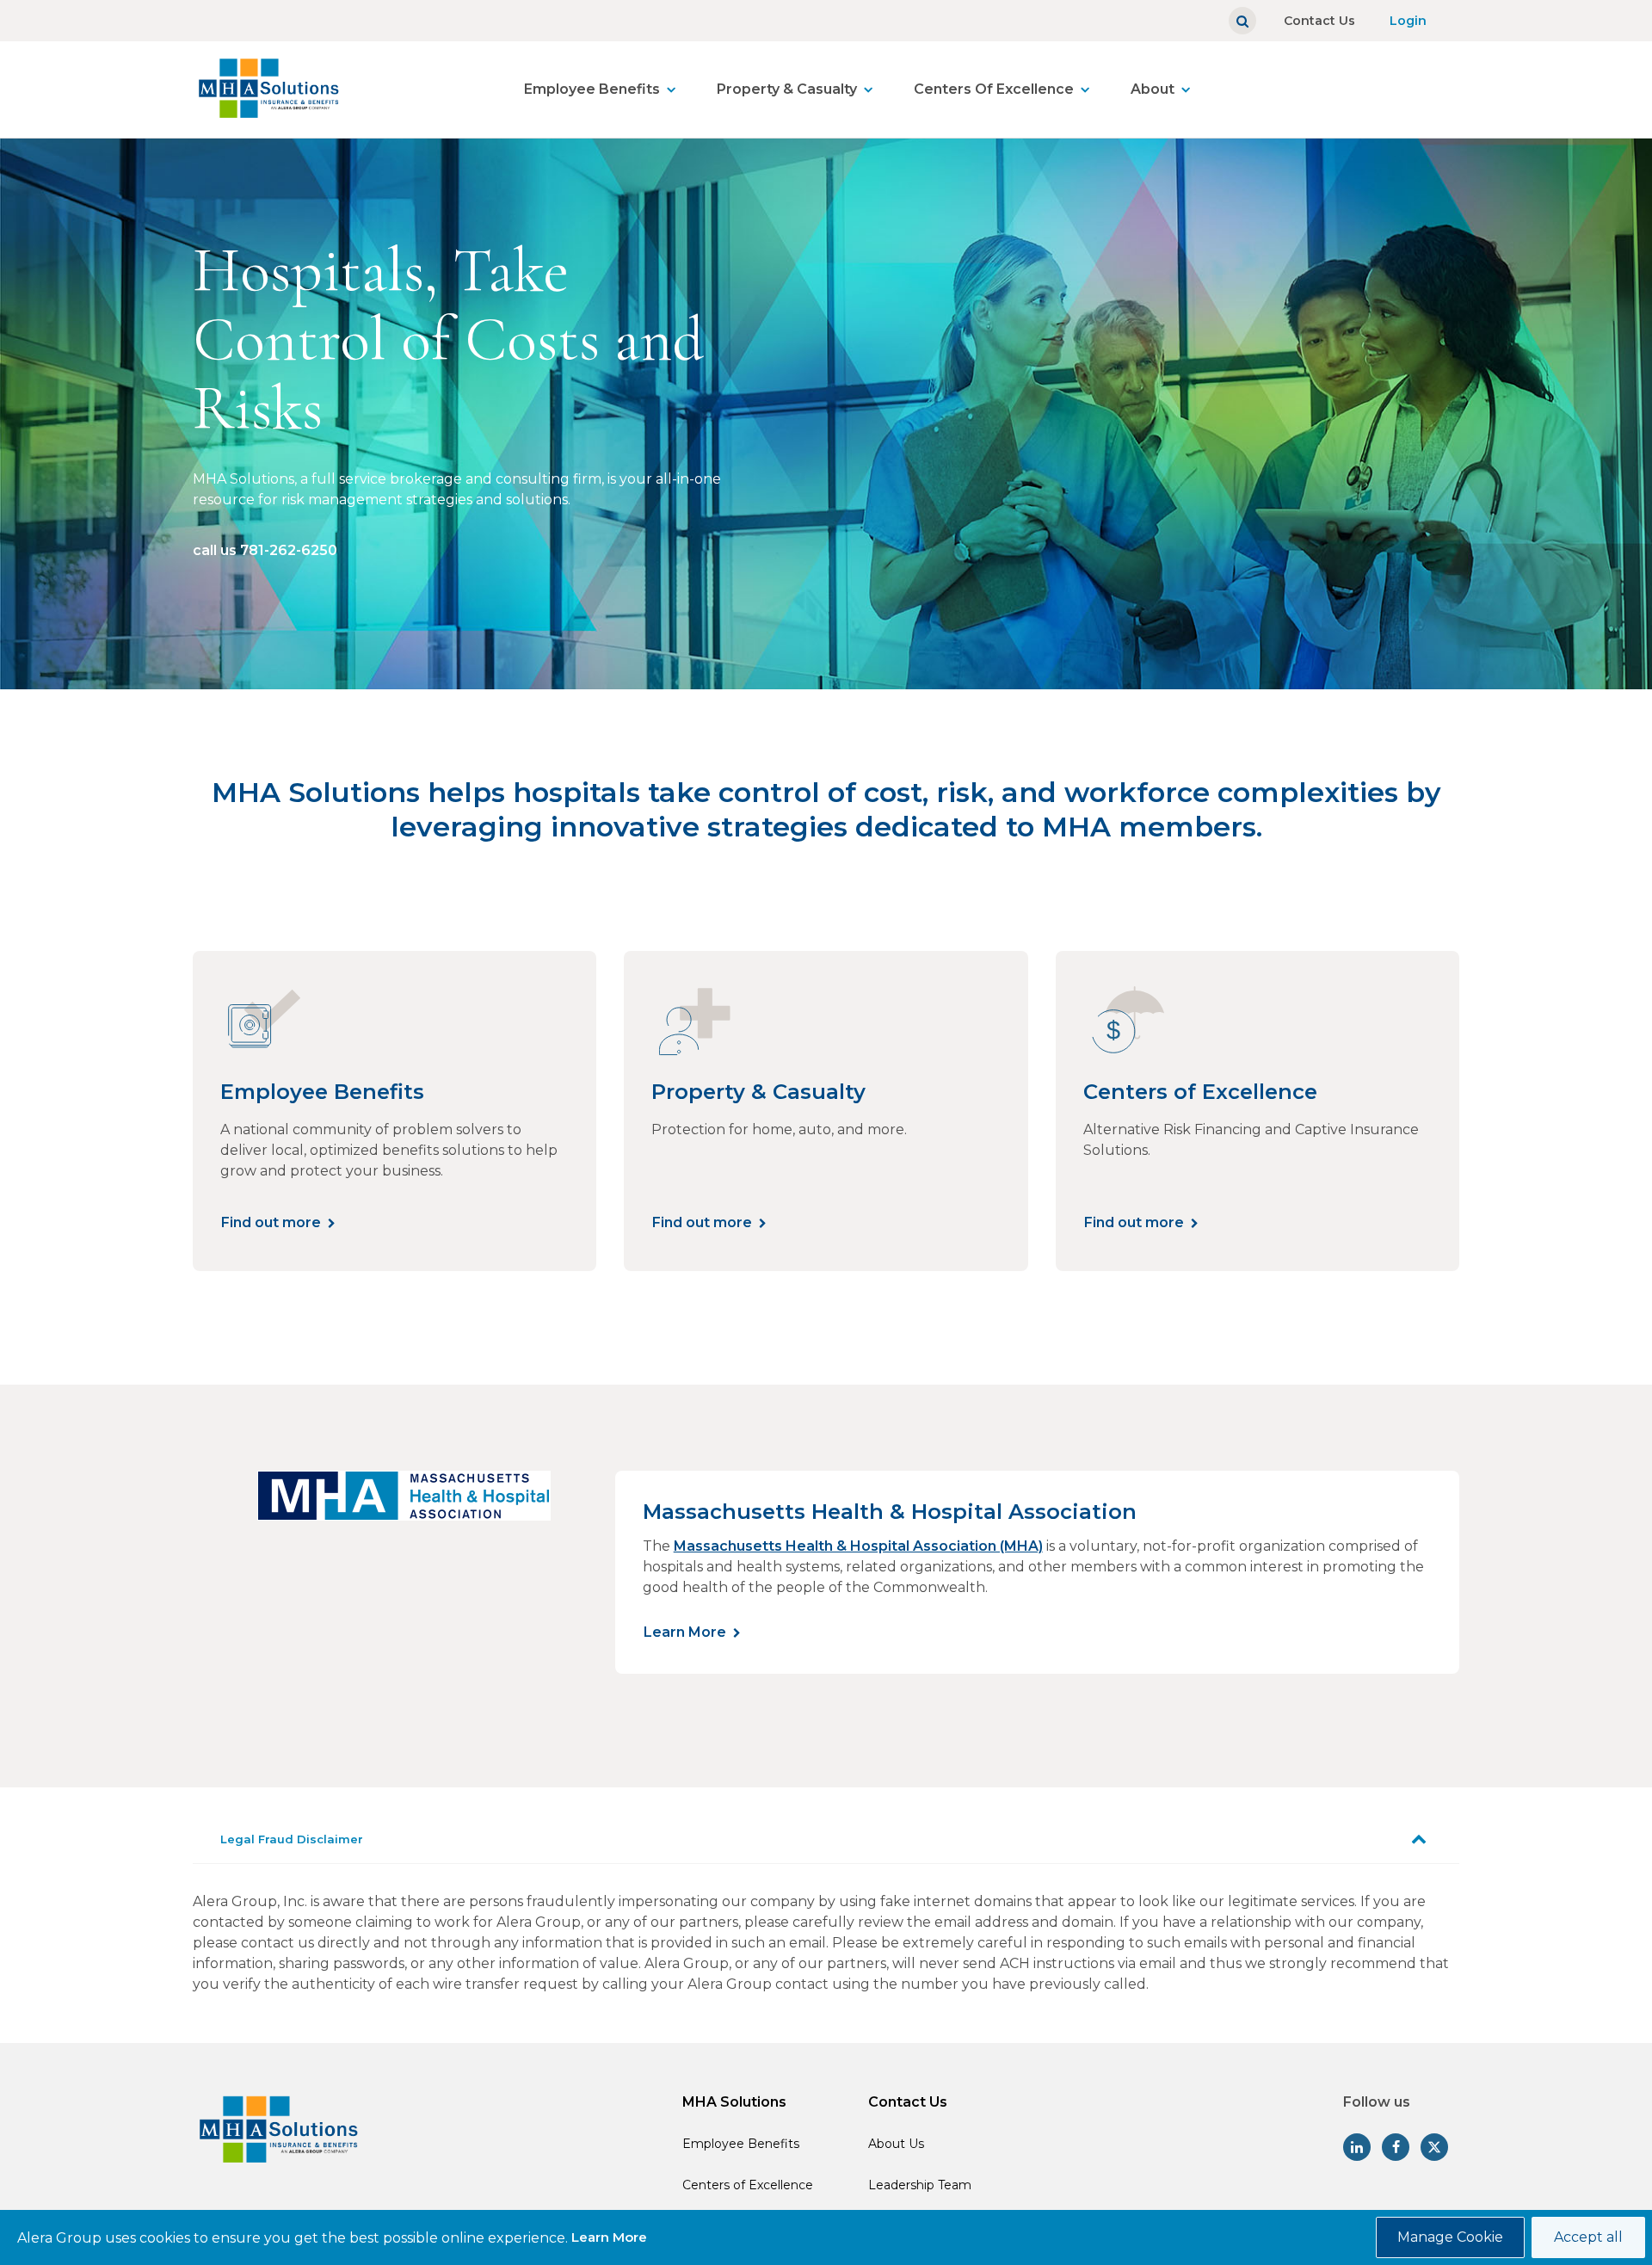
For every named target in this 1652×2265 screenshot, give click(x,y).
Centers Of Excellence (994, 89)
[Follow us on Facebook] (1396, 2147)
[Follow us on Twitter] (1434, 2147)
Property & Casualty (787, 89)
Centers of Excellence (748, 2185)
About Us (896, 2144)
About (1153, 89)
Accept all (1588, 2237)
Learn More (685, 1632)
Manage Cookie (1450, 2237)
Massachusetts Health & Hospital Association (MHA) (858, 1546)
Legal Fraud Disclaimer (292, 1839)
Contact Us (1319, 21)
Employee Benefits (592, 89)
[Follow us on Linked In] (1357, 2147)
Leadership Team (920, 2185)
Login (1408, 21)
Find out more (271, 1222)
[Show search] (1242, 21)
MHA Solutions (734, 2102)
